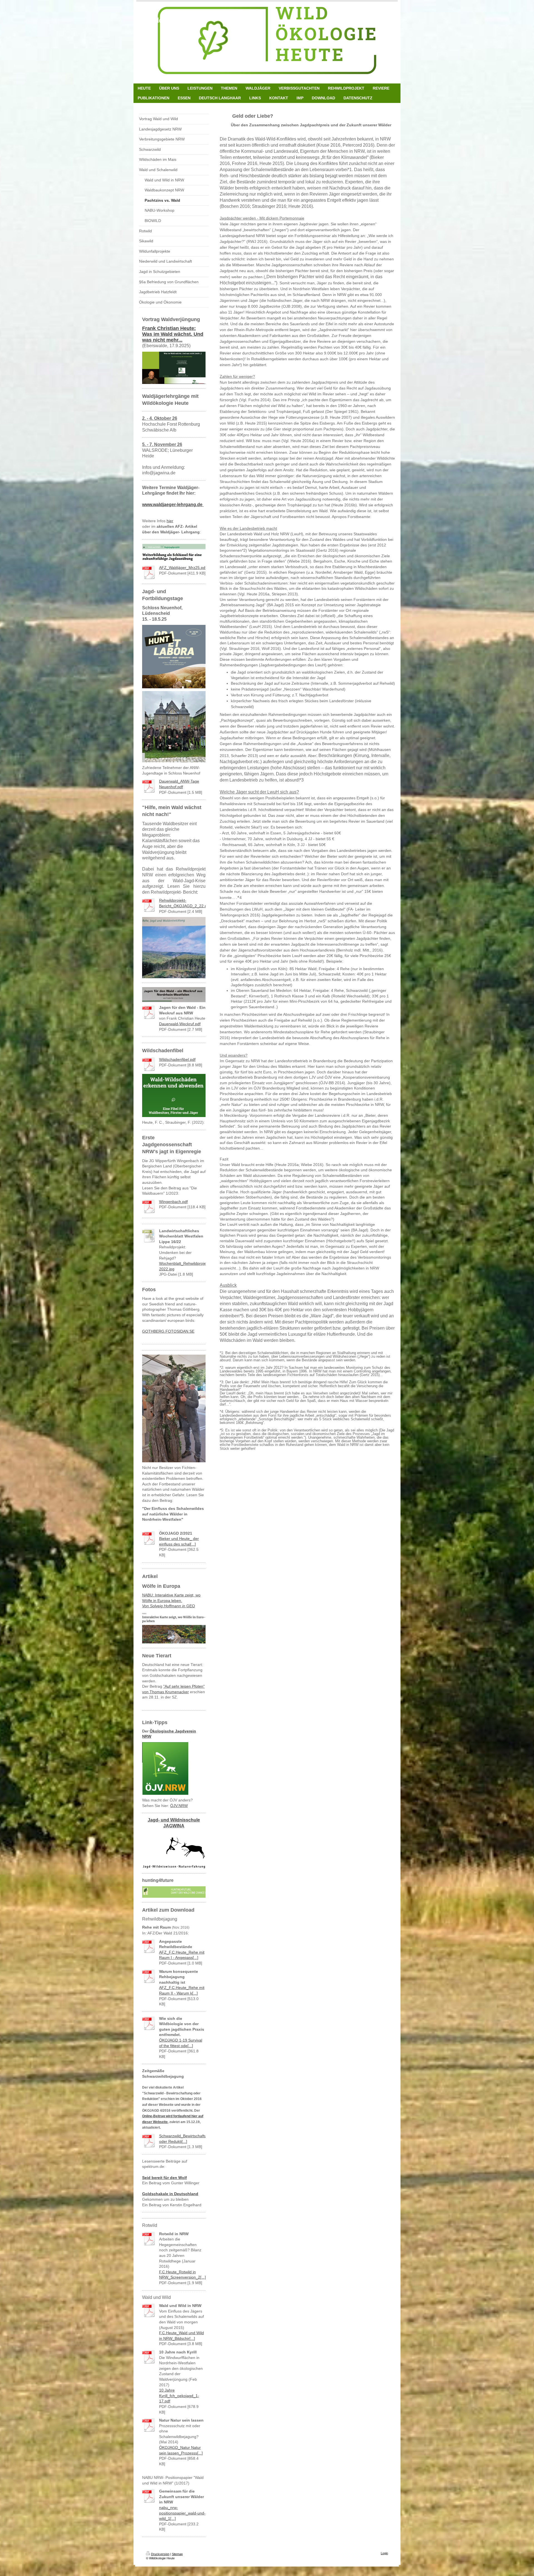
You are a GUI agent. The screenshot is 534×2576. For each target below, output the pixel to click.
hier (170, 521)
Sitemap (177, 2554)
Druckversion (160, 2554)
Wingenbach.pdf (173, 1202)
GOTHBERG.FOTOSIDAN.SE (168, 1331)
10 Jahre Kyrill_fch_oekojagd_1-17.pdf (179, 2396)
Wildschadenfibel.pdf (177, 1059)
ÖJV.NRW (179, 1806)
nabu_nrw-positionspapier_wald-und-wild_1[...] (182, 2513)
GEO (169, 1606)
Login (384, 2553)
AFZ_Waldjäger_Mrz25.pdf (183, 568)
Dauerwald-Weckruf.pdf (180, 1024)
